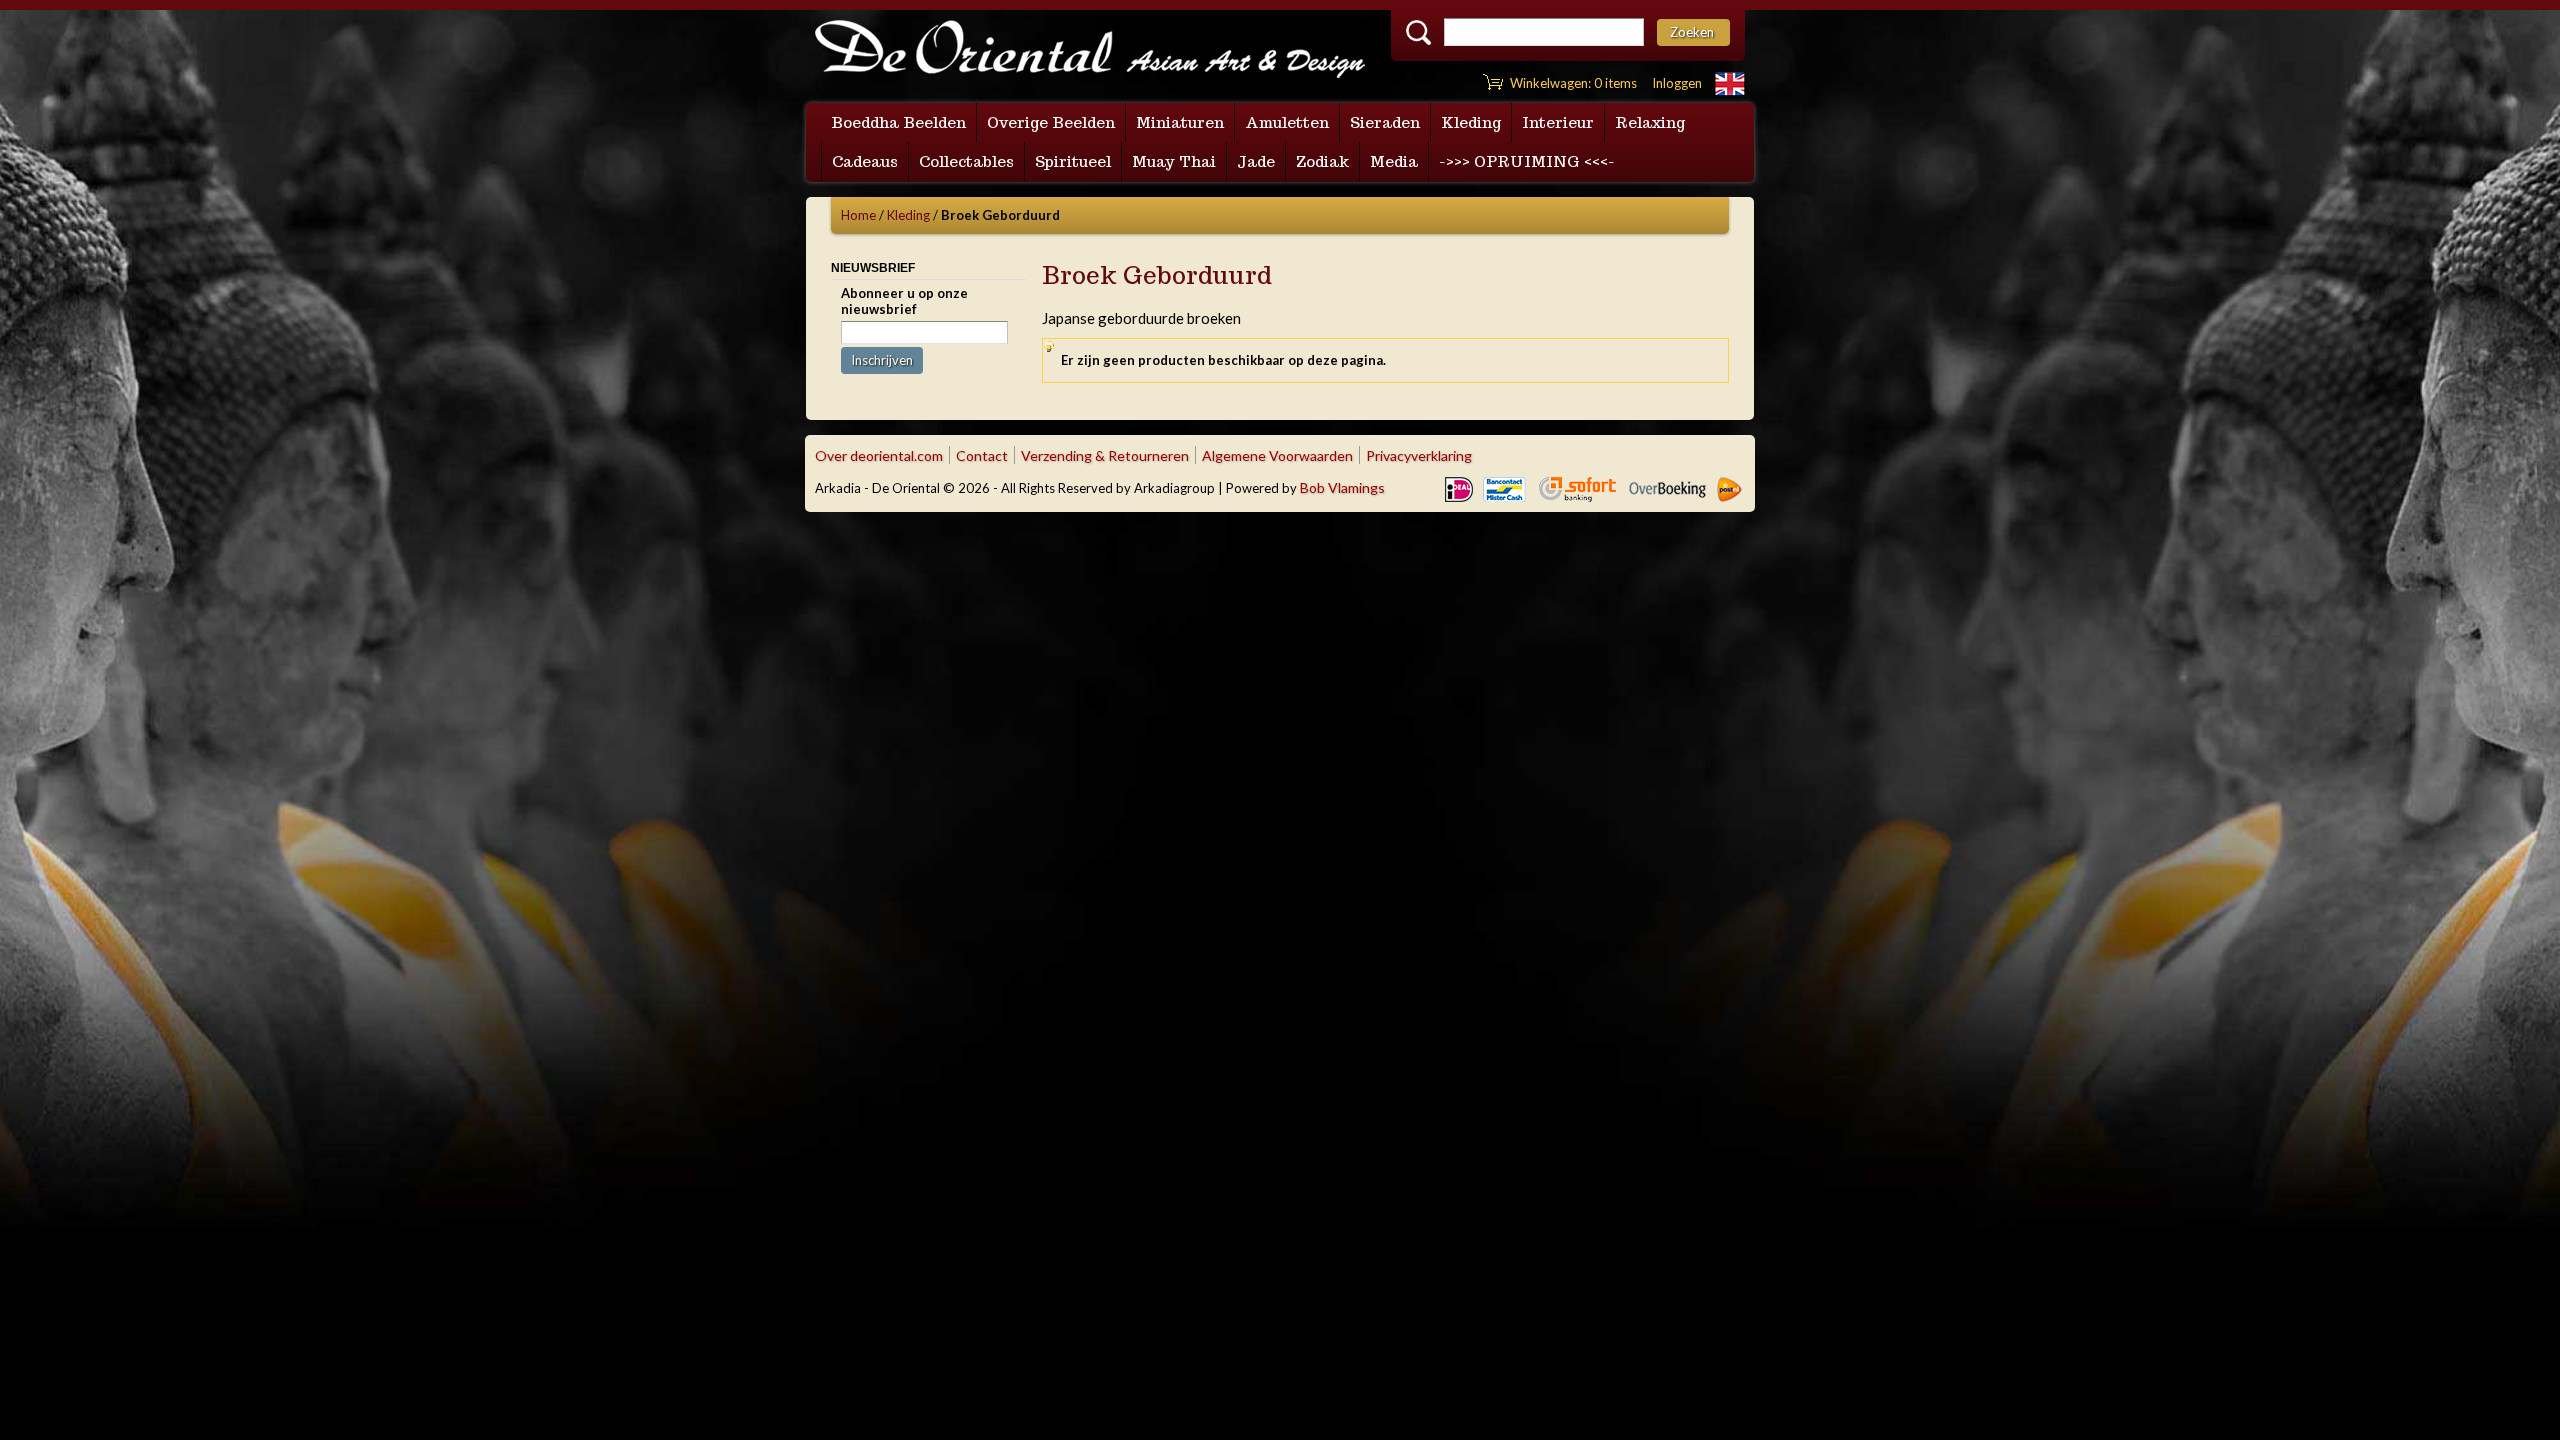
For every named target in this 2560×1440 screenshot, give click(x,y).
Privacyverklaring (1419, 455)
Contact (982, 455)
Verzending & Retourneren (1105, 455)
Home (858, 215)
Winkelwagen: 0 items (1573, 83)
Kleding (908, 215)
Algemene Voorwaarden (1277, 455)
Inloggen (1677, 83)
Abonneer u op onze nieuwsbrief (904, 301)
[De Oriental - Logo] (1090, 51)
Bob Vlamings (1342, 487)
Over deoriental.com (879, 455)
